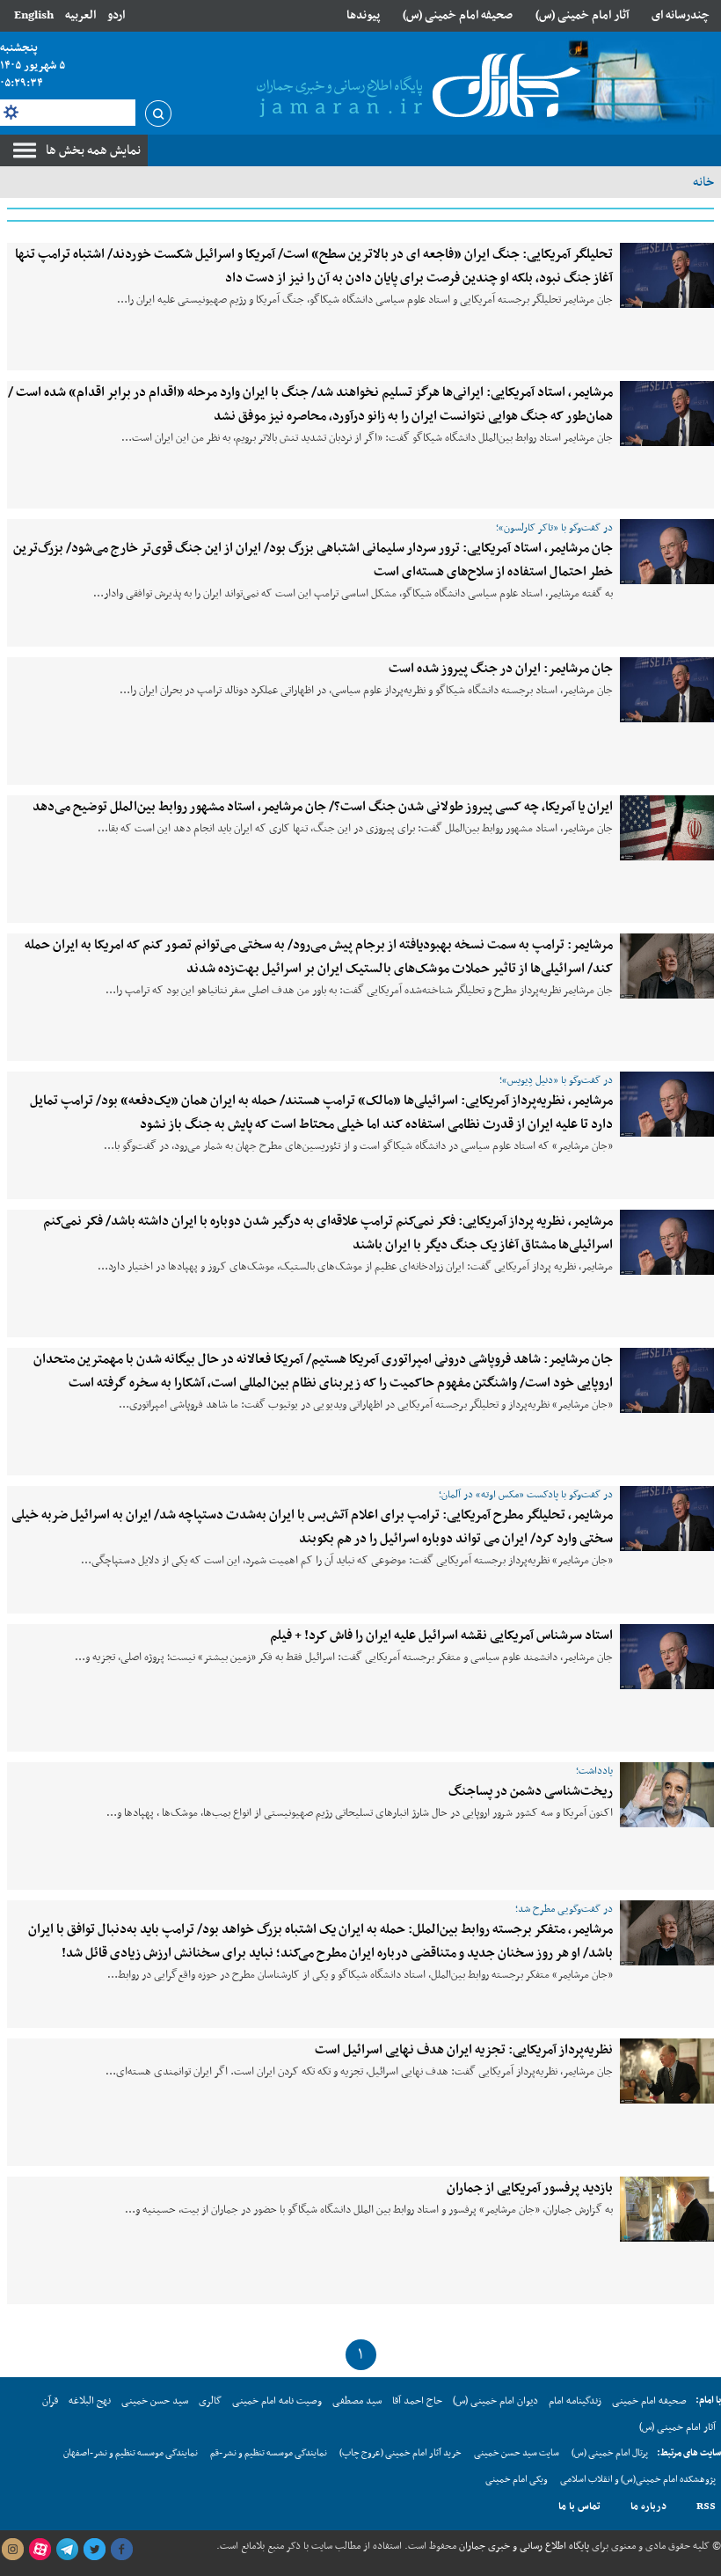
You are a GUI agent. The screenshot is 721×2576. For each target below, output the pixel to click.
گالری (210, 2401)
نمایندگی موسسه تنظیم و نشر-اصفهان (131, 2453)
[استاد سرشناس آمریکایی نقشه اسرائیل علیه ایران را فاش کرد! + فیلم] (667, 1657)
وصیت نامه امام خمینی (277, 2401)
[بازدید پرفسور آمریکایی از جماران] (667, 2209)
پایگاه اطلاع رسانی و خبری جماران (523, 2546)
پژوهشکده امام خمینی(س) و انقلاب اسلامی (638, 2480)
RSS (706, 2506)
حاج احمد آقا (417, 2401)
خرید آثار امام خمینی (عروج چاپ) (401, 2453)
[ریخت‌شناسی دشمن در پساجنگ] (667, 1795)
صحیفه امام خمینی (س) (458, 15)
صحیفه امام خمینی (649, 2401)
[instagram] (12, 2550)
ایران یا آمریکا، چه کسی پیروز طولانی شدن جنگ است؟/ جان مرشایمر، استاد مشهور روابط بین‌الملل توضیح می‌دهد (323, 807)
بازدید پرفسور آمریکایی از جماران (530, 2188)
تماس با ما (579, 2506)
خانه (703, 182)
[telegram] (67, 2550)
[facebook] (121, 2550)
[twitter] (94, 2550)
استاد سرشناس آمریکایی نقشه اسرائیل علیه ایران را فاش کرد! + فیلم (441, 1636)
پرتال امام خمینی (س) (610, 2453)
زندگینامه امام (575, 2401)
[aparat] (40, 2550)
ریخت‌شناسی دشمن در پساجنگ (531, 1791)
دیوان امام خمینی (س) (495, 2401)
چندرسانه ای (681, 15)
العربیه (80, 15)
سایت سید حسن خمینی (517, 2453)
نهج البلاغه (90, 2401)
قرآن (50, 2401)
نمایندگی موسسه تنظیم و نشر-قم (269, 2453)
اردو (116, 15)
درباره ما (648, 2506)
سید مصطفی (357, 2401)
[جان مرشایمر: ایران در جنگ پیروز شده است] (667, 690)
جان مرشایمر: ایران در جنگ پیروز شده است (501, 669)
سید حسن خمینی (155, 2401)
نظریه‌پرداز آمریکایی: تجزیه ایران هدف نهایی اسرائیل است (464, 2050)
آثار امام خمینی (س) (583, 15)
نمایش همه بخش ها (93, 150)
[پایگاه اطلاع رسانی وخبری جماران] (415, 87)
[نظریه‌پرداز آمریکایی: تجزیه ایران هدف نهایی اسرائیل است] (667, 2071)
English (34, 15)
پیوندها (363, 15)
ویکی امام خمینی (517, 2480)
